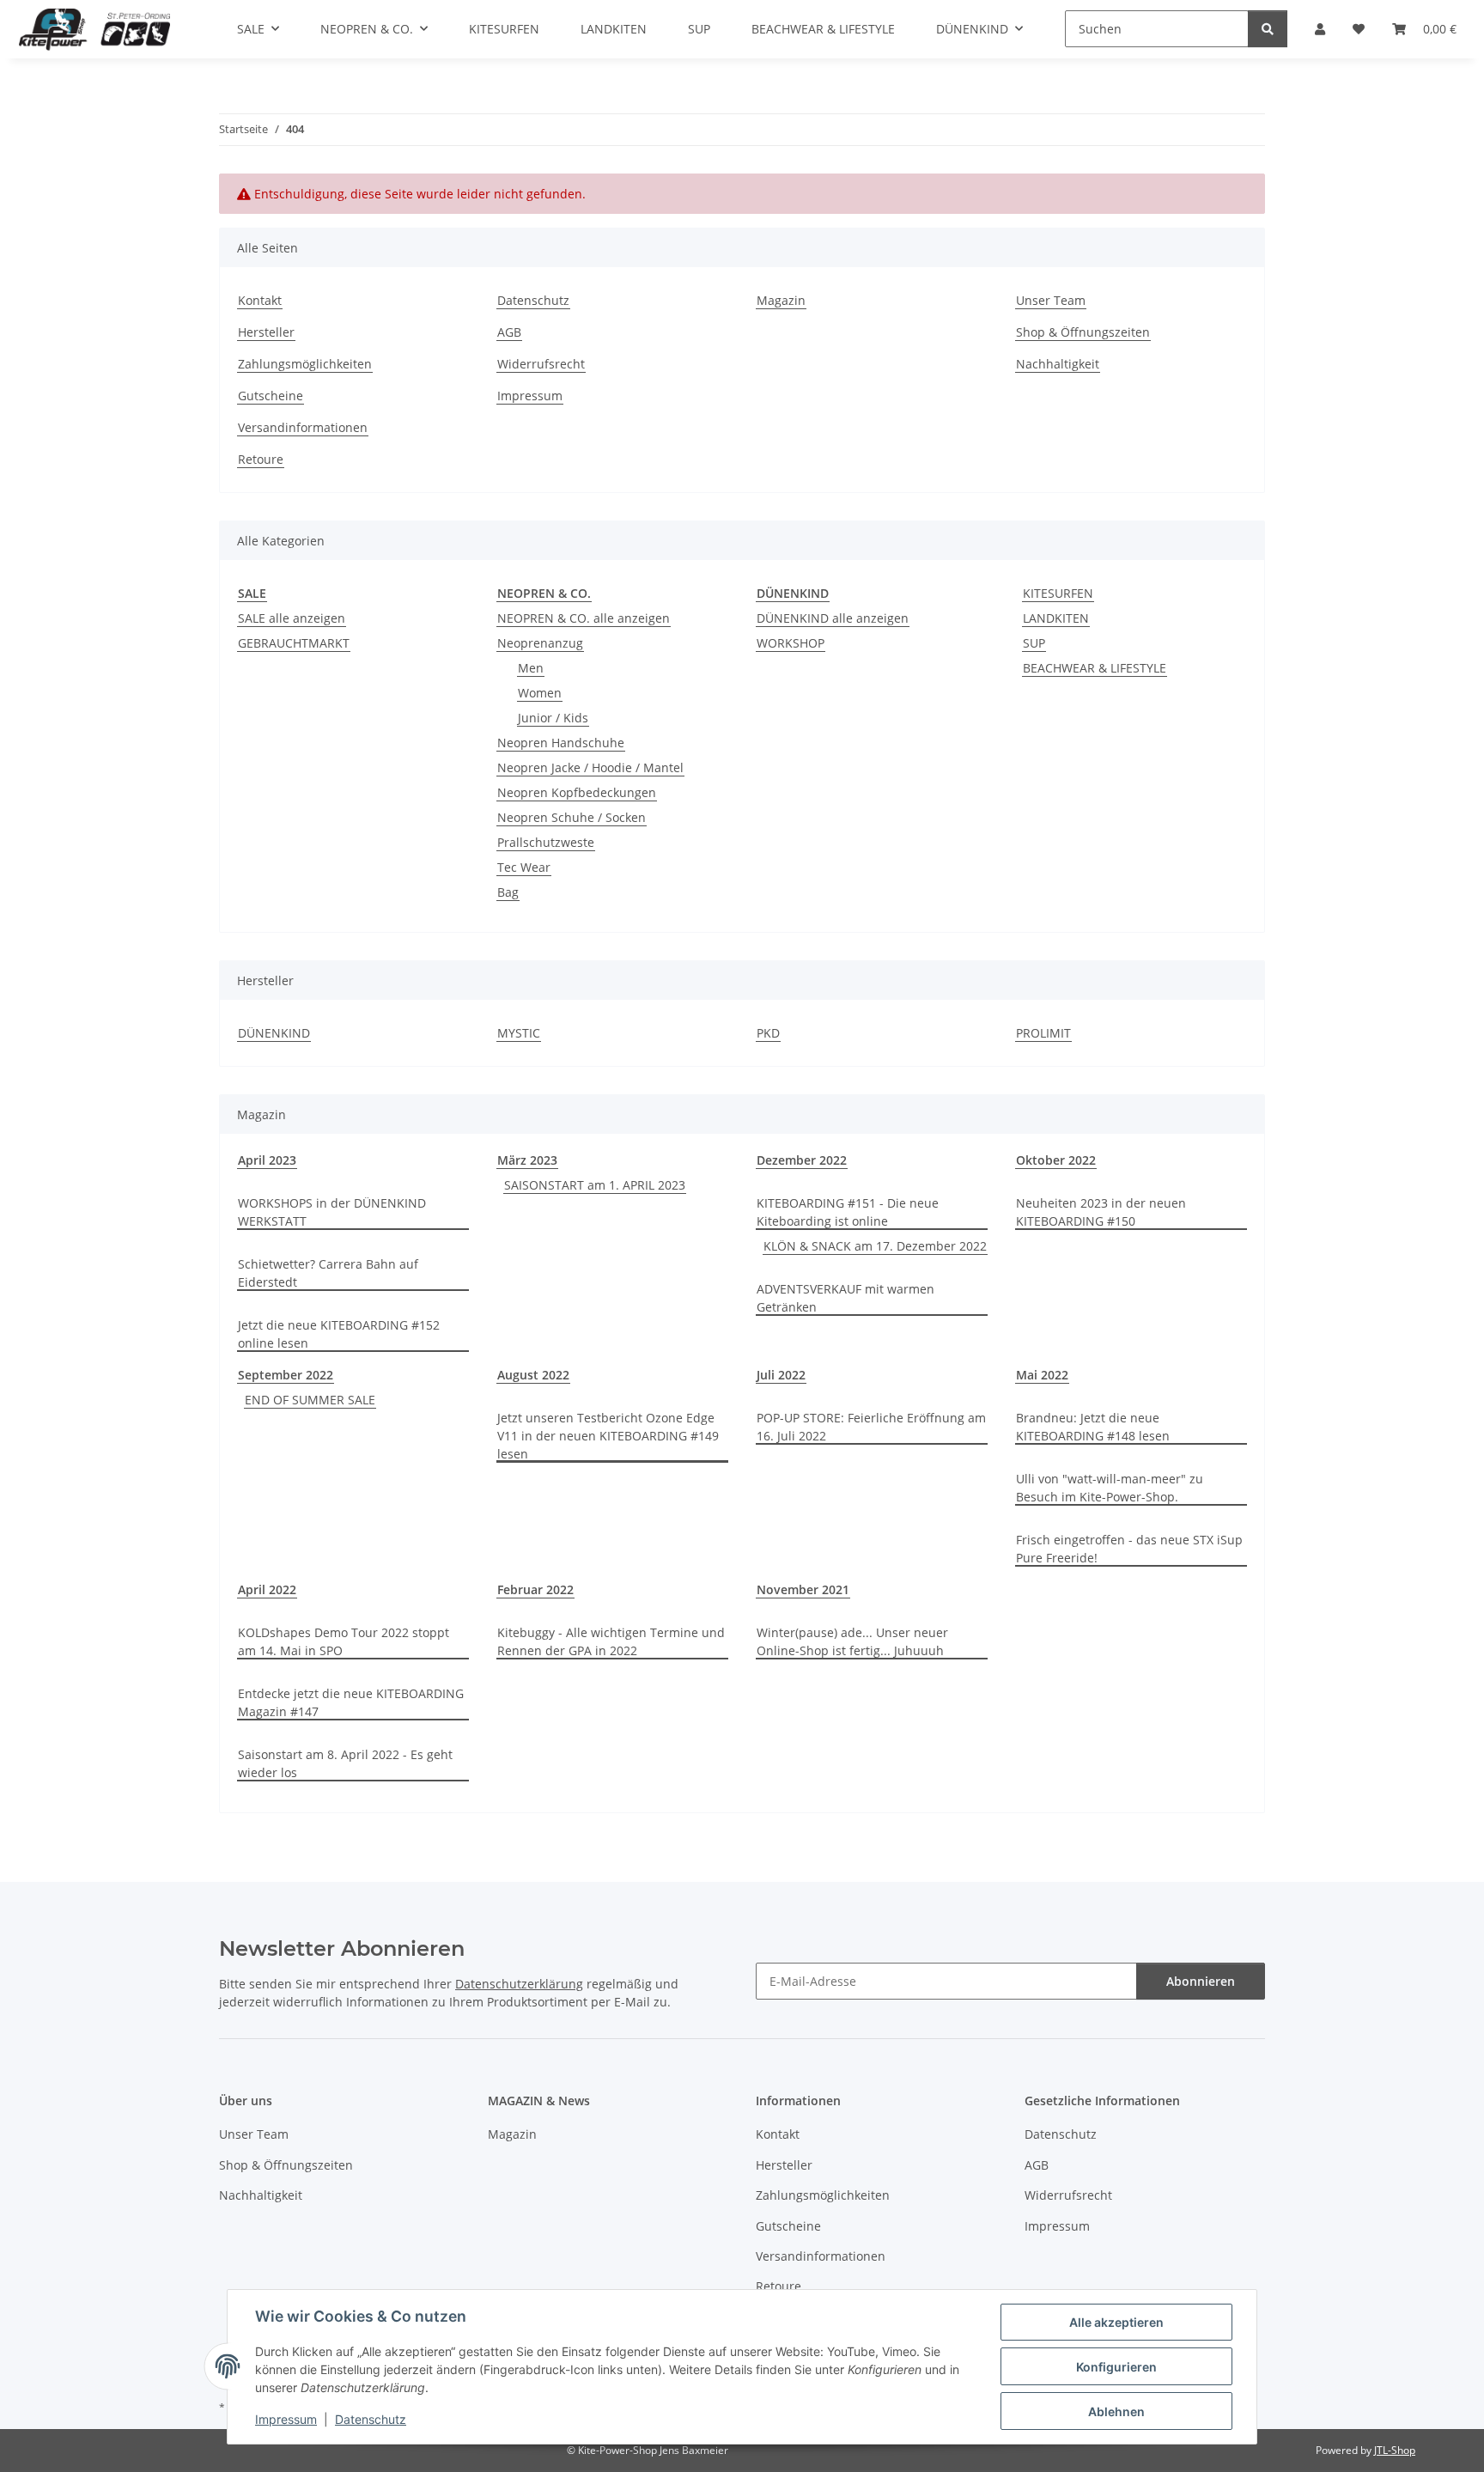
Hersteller (266, 332)
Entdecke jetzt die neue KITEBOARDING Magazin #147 (351, 1702)
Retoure (261, 459)
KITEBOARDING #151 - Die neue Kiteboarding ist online (848, 1212)
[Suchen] (1268, 29)
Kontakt (260, 300)
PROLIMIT (1043, 1033)
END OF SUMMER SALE (310, 1400)
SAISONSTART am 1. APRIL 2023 (595, 1185)
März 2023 (527, 1160)
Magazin (781, 300)
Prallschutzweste (546, 842)
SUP (1034, 643)
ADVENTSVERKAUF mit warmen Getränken (845, 1298)
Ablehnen (1116, 2411)
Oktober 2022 (1056, 1160)
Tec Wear (524, 867)
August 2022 (533, 1375)
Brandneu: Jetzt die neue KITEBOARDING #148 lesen (1093, 1427)
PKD (768, 1033)
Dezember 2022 (802, 1160)
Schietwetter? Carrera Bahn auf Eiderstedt (328, 1273)
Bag (508, 892)
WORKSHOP (791, 643)
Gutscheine (271, 396)
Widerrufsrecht (541, 364)
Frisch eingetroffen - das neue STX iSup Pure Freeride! (1129, 1549)
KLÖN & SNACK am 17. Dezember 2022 (875, 1246)
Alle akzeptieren (1116, 2322)
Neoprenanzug (540, 643)
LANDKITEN (1056, 618)
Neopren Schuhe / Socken (572, 817)
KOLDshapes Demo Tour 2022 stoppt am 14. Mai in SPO (344, 1641)
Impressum (286, 2419)
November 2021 (803, 1589)
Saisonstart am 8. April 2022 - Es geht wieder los (345, 1763)
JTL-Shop (1395, 2450)
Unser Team (1051, 300)
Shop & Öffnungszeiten (1083, 332)
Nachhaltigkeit (1058, 364)
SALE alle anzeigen (292, 618)
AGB (509, 332)
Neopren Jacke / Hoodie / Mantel (590, 767)
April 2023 (267, 1160)
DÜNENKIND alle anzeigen (833, 618)
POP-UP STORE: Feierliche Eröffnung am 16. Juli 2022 (871, 1427)
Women (540, 693)
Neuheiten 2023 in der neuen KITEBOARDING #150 (1101, 1212)
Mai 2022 (1042, 1375)
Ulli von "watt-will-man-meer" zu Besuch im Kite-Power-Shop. (1110, 1488)
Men (531, 668)
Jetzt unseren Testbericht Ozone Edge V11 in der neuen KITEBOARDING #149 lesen (608, 1436)
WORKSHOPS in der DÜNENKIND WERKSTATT (332, 1212)
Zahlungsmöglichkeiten (305, 364)
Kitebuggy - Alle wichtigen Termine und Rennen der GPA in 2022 (611, 1641)
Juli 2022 (781, 1375)
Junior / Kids (553, 718)
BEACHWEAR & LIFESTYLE (1095, 668)
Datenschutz (371, 2419)
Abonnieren (1201, 1981)
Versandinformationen (303, 427)
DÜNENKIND (274, 1033)
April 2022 (267, 1589)
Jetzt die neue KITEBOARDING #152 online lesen (339, 1334)
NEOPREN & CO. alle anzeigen (584, 618)
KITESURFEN (1058, 593)
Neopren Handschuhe (561, 743)
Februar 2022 (535, 1589)
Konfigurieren (1116, 2367)
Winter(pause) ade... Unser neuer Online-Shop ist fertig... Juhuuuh (852, 1641)
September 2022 (286, 1375)
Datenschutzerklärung (519, 1984)
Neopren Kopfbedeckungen (577, 792)
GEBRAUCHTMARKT (294, 643)
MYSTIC (519, 1033)
